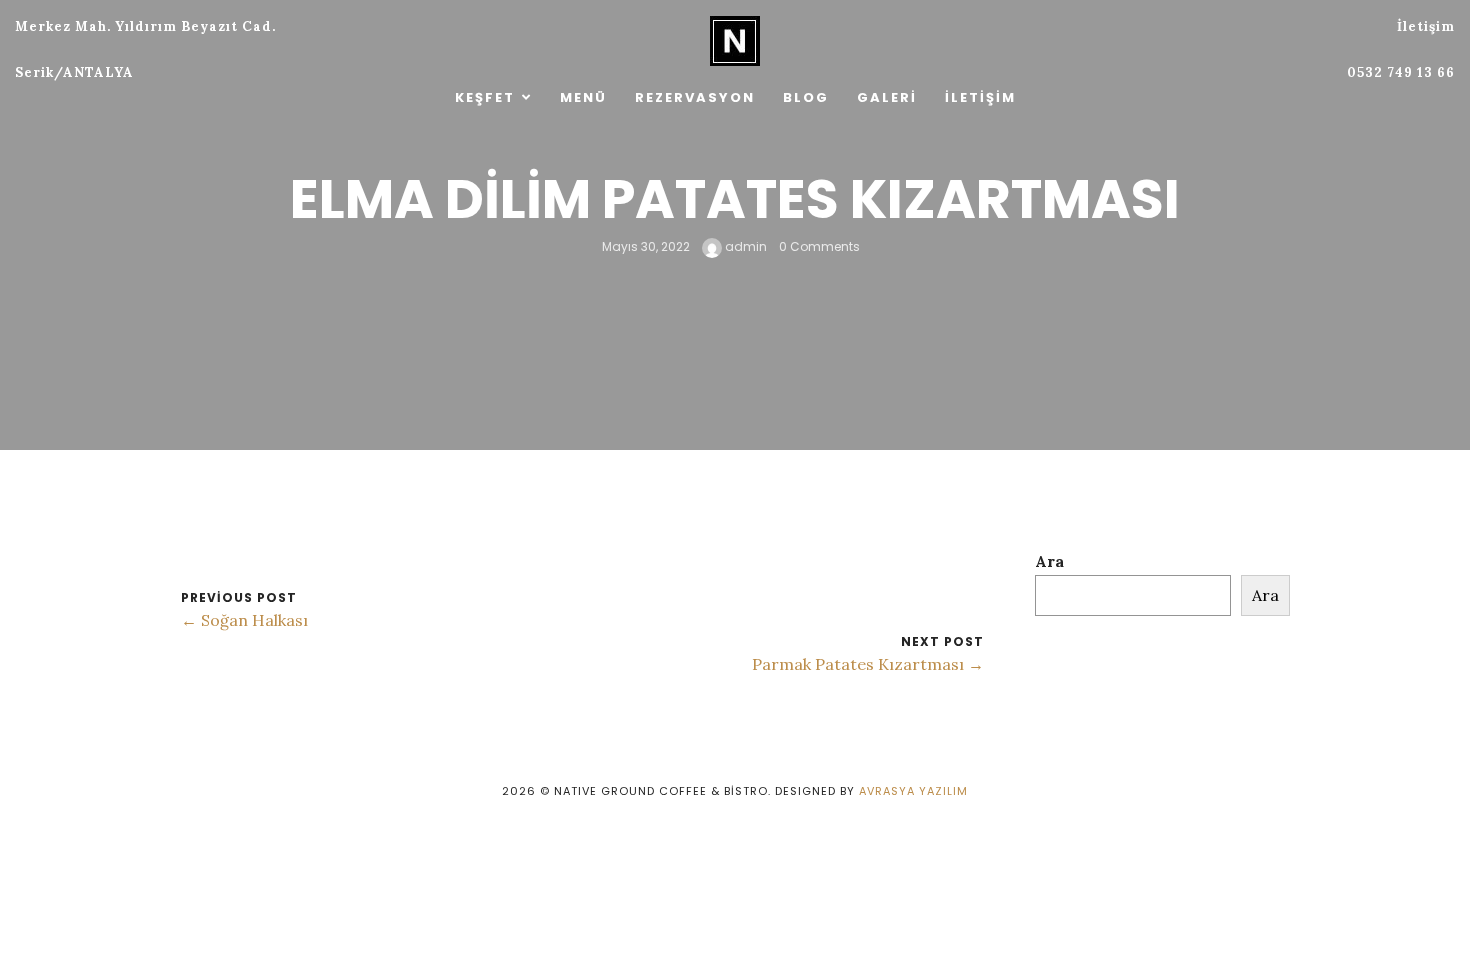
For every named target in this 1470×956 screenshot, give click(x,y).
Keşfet (485, 97)
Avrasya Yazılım (913, 791)
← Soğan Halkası (244, 620)
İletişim (980, 97)
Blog (806, 97)
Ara (1049, 561)
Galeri (887, 97)
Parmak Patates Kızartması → (868, 664)
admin (744, 246)
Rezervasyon (695, 97)
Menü (583, 97)
